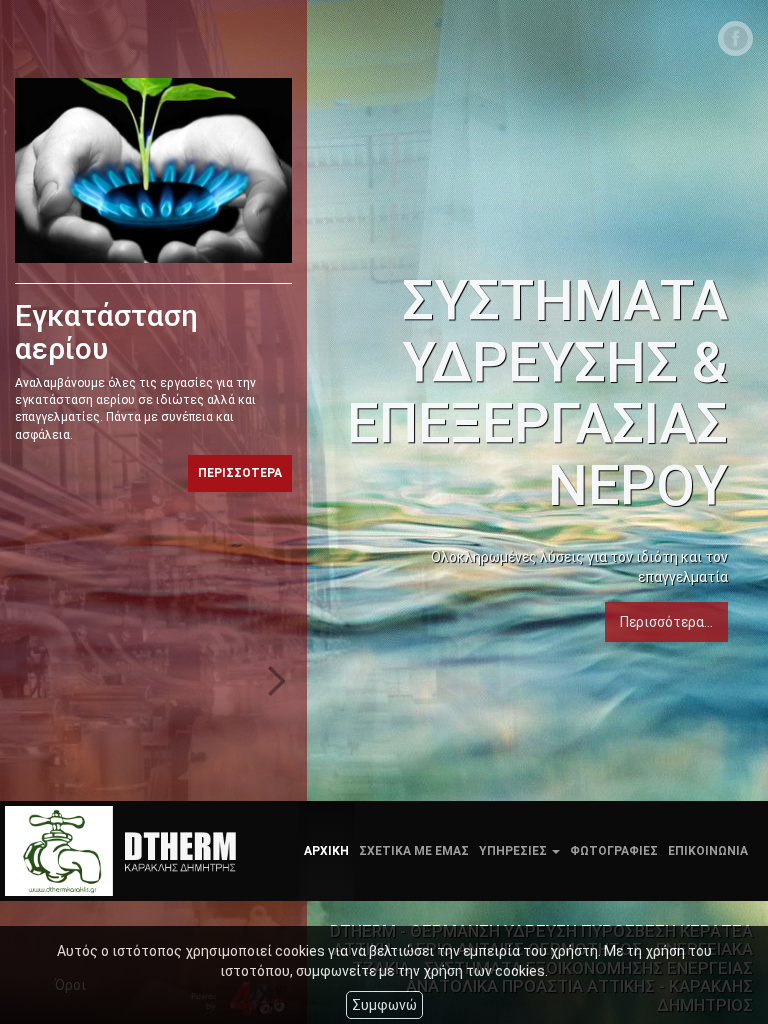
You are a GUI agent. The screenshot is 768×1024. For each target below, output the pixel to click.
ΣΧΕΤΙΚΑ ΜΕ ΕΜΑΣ (414, 851)
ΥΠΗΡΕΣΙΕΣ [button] (514, 851)
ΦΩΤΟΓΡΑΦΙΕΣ (614, 851)
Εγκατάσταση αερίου (106, 332)
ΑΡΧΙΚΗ (326, 851)
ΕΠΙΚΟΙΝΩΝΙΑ (708, 851)
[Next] (277, 681)
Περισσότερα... (666, 622)
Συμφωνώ (384, 1005)
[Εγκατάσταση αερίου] (153, 170)
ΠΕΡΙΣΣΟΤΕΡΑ (240, 473)
